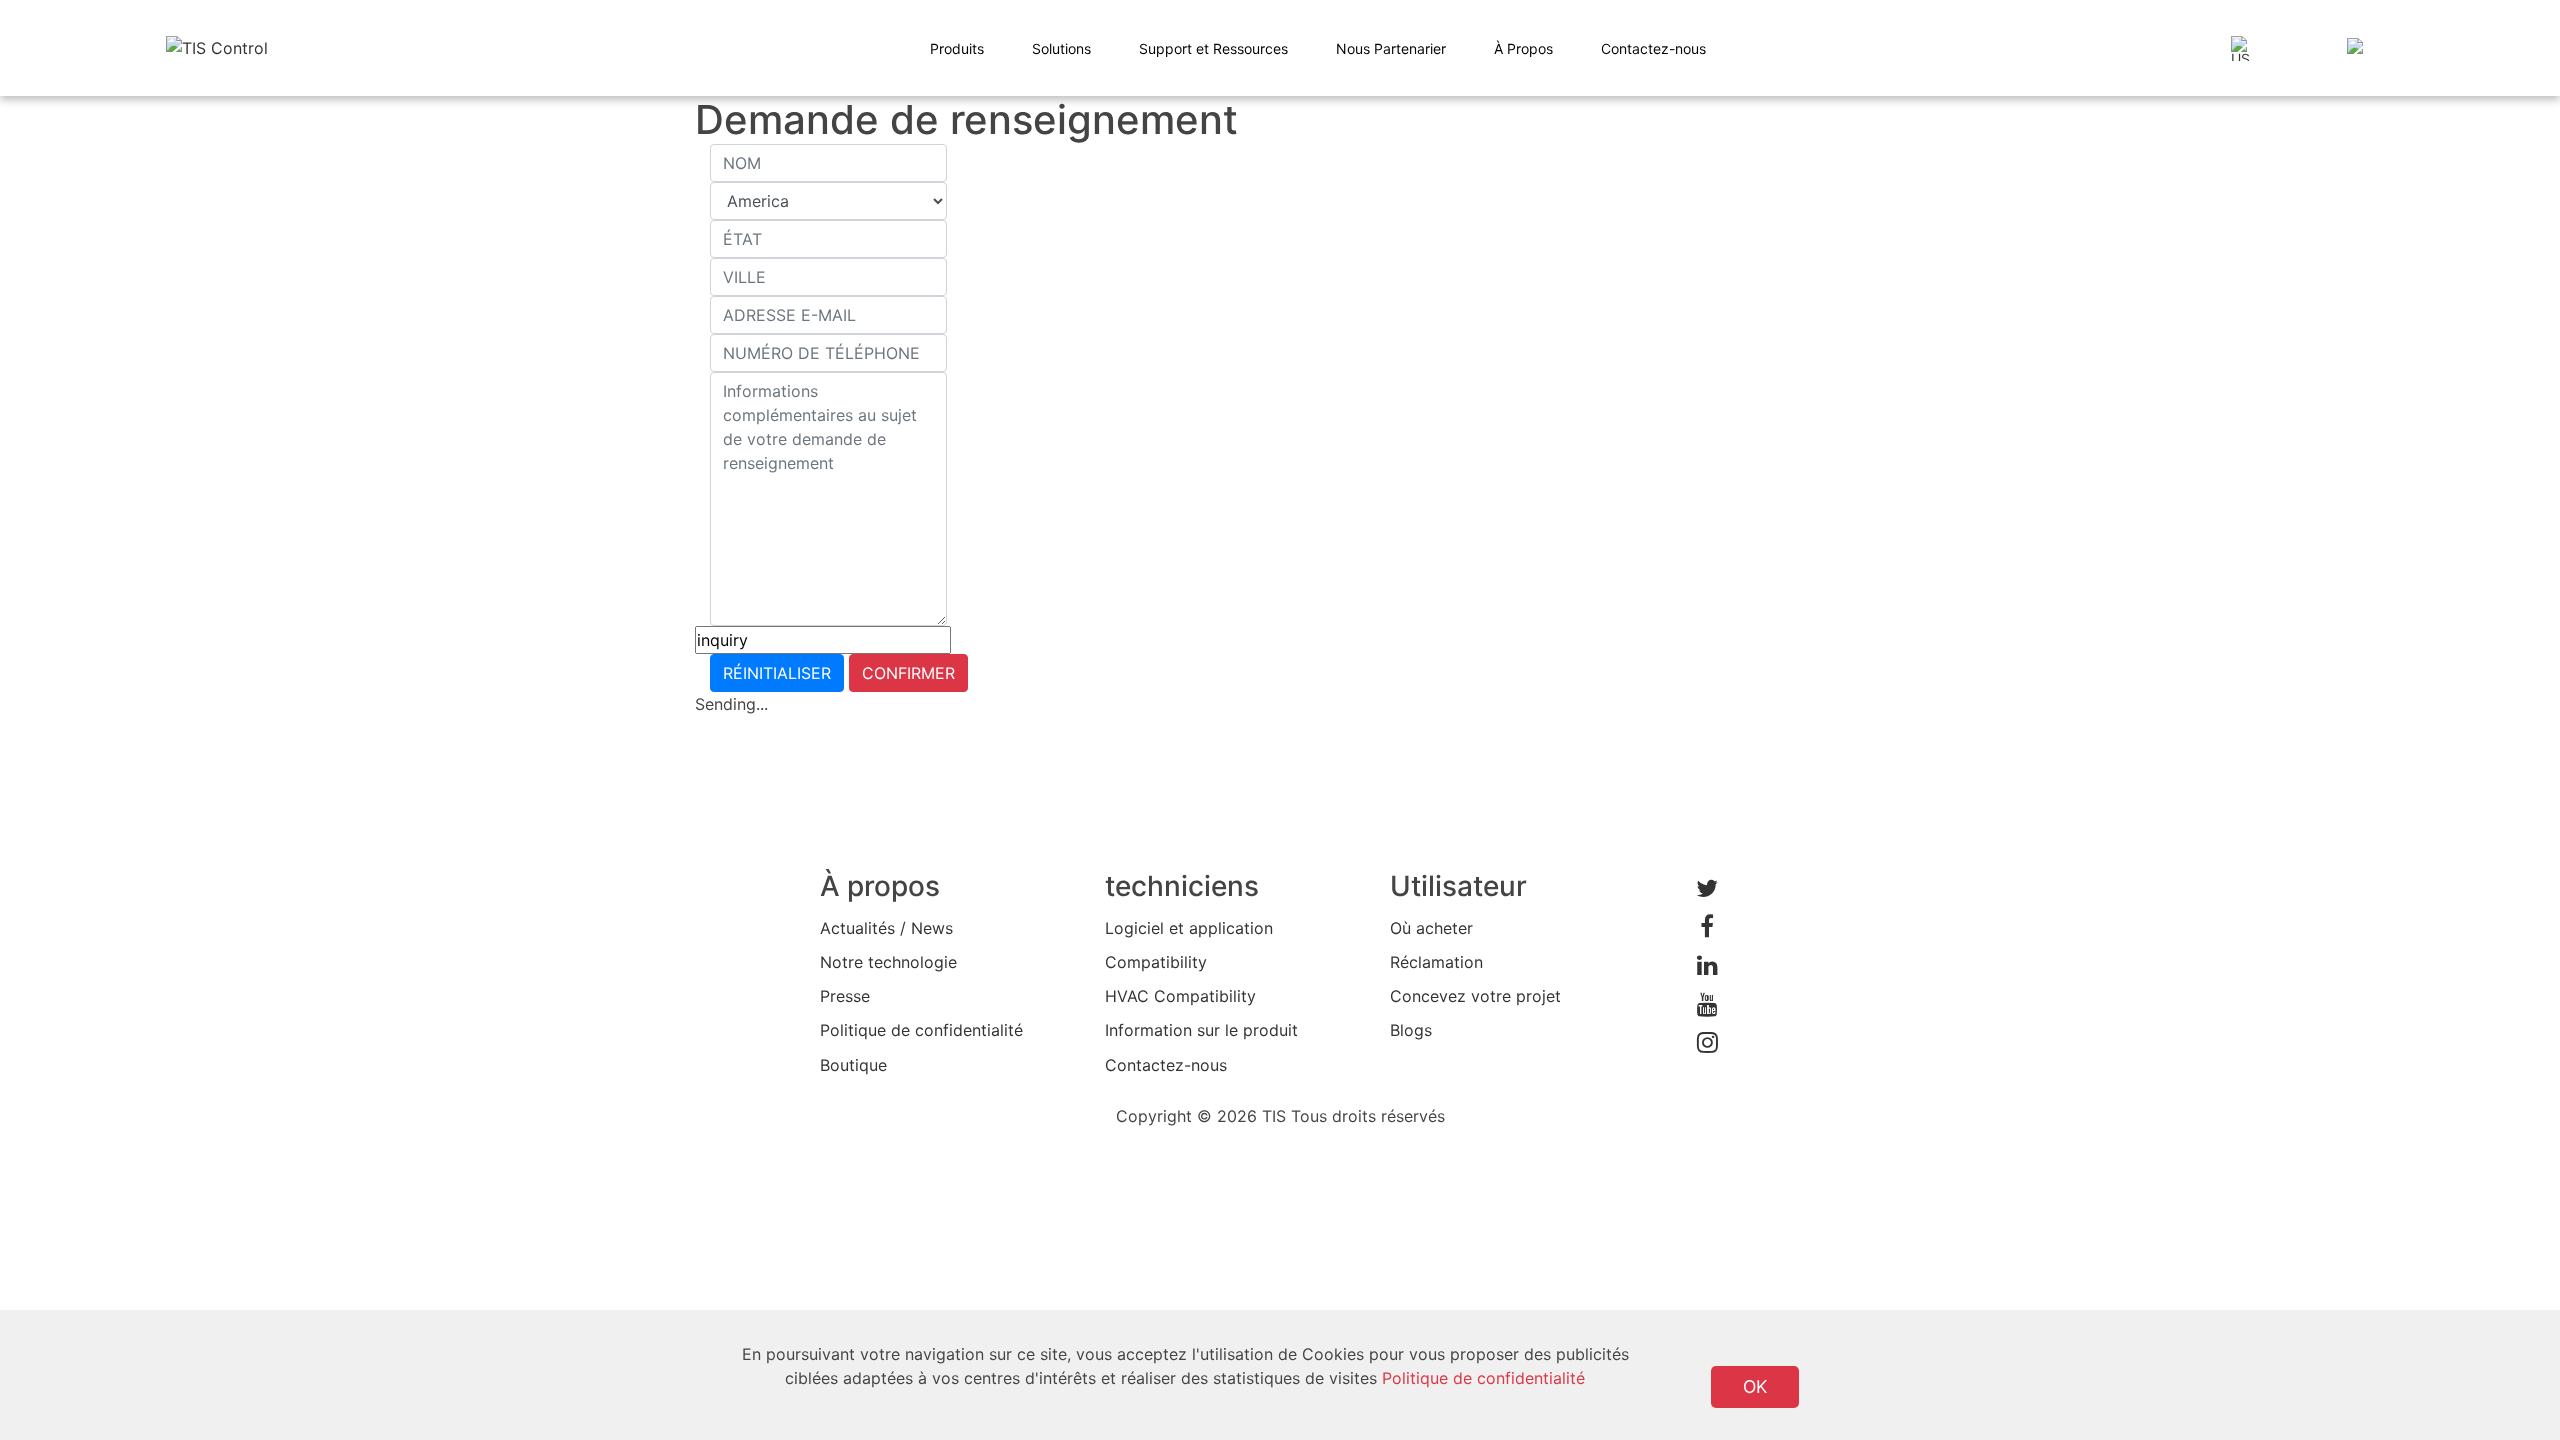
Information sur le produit (1201, 1030)
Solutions (1061, 48)
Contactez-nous (1653, 48)
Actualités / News (886, 928)
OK (1755, 1386)
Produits (957, 48)
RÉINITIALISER (777, 673)
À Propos (1523, 48)
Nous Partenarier (1391, 48)
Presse (845, 996)
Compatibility (1156, 962)
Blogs (1411, 1030)
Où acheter (1431, 928)
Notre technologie (888, 962)
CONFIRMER (908, 673)
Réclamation (1436, 962)
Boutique (853, 1065)
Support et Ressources (1213, 48)
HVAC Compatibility (1180, 996)
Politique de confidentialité (921, 1030)
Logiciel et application (1189, 928)
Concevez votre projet (1475, 996)
